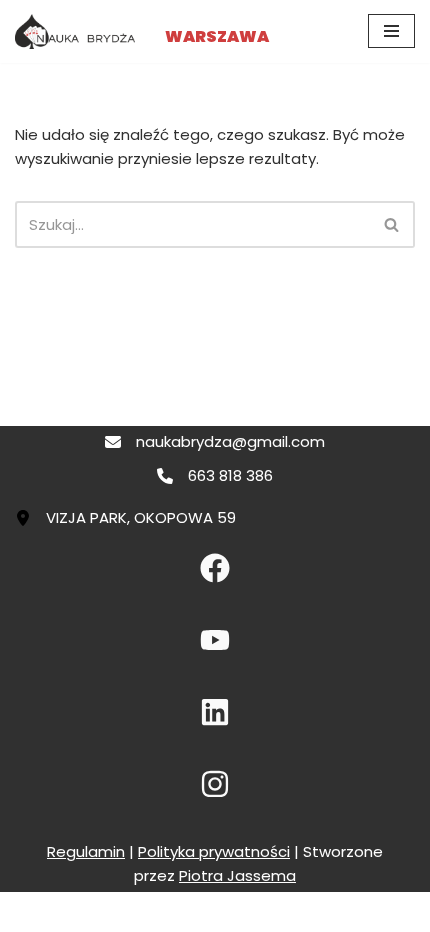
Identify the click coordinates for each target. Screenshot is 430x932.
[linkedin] (215, 712)
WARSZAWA (217, 36)
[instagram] (215, 784)
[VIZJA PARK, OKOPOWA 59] (125, 518)
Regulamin (86, 851)
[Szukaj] (392, 224)
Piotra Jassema (237, 875)
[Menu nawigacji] (391, 31)
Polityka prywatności (214, 851)
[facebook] (215, 568)
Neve (123, 911)
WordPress (287, 911)
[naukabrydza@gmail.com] (215, 442)
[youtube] (215, 640)
